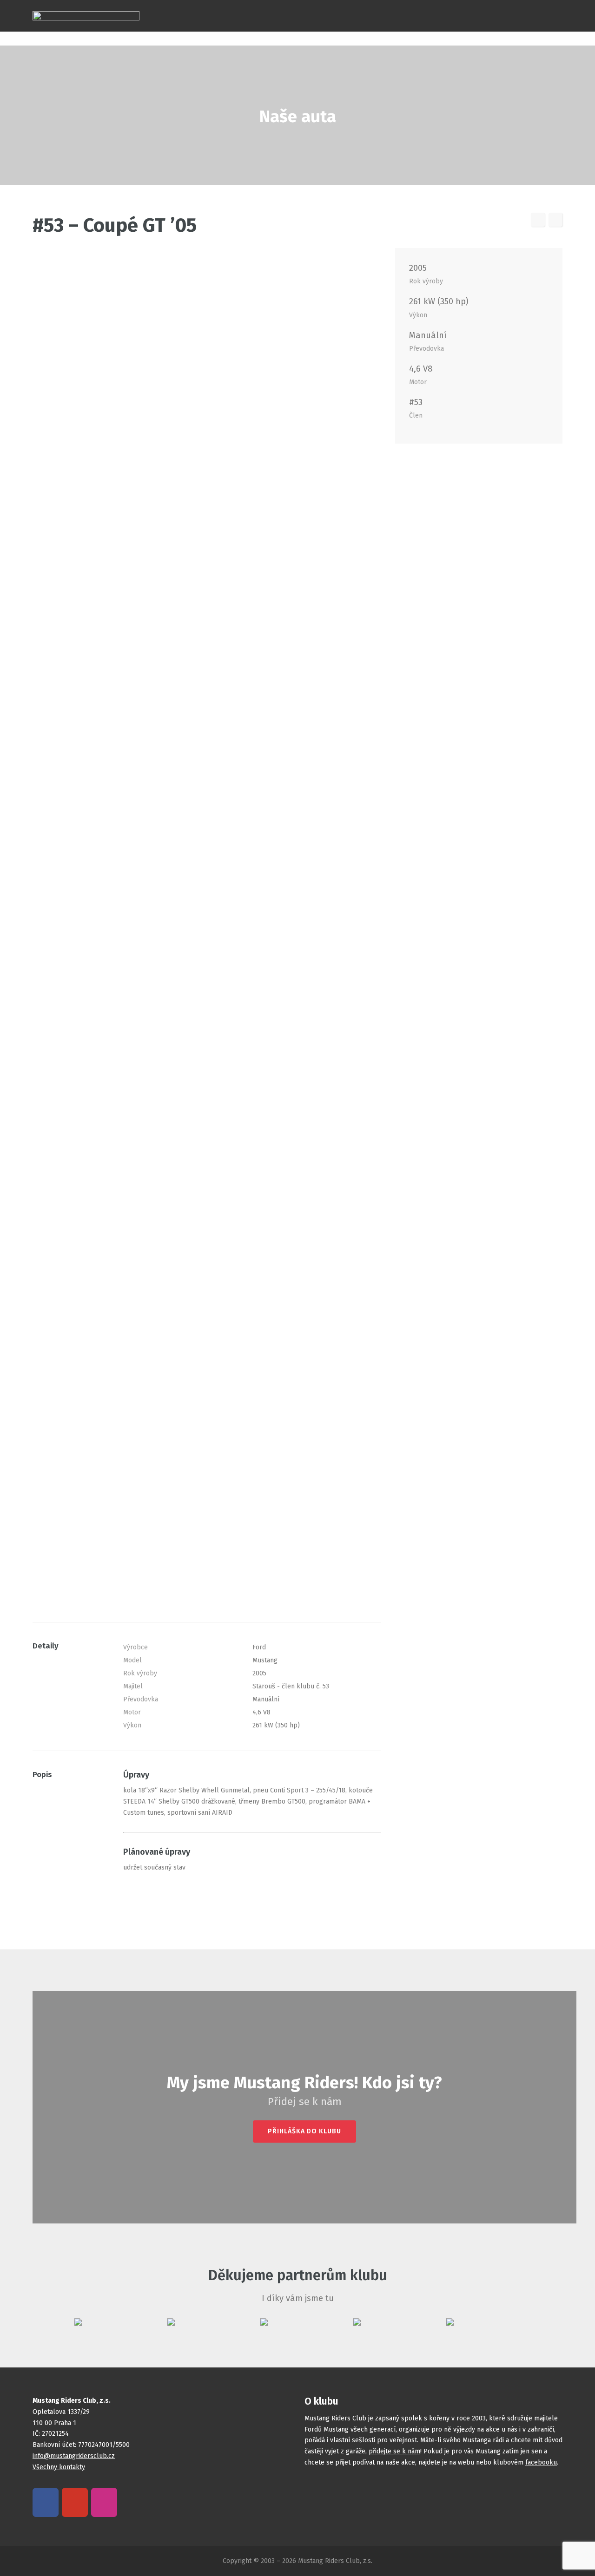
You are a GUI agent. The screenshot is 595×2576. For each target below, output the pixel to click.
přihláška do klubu (304, 2131)
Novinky (360, 6)
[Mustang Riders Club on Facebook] (46, 2502)
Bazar (443, 6)
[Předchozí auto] (538, 220)
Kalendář (315, 6)
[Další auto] (555, 220)
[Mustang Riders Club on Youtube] (75, 2502)
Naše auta (269, 6)
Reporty (403, 6)
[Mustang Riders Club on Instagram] (104, 2502)
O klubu (529, 6)
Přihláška (484, 6)
